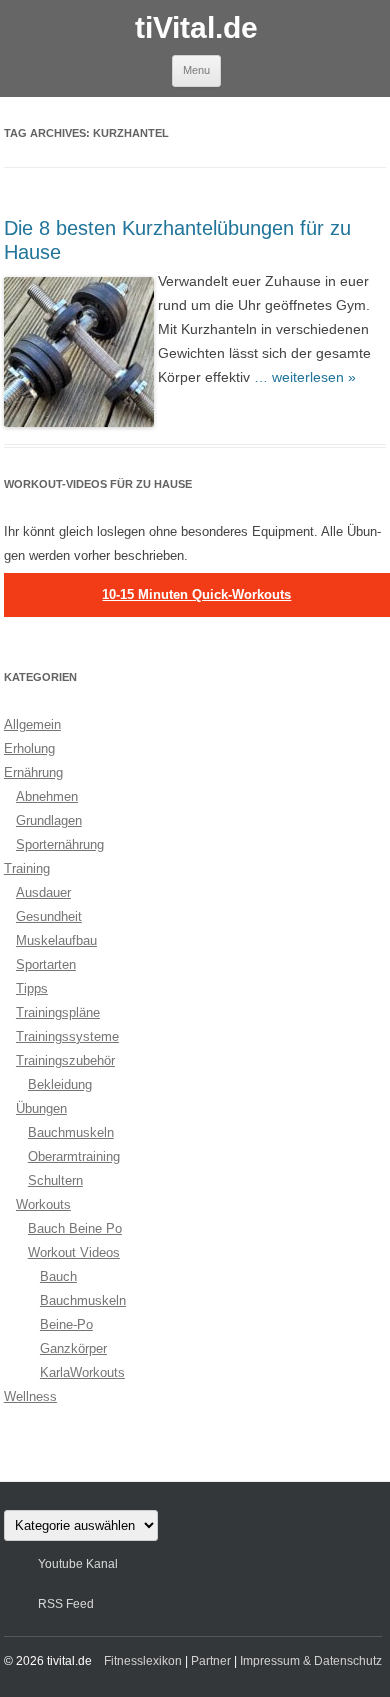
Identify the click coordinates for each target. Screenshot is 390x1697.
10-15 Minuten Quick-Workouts (196, 594)
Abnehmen (47, 796)
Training (27, 868)
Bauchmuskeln (71, 1132)
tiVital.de (196, 27)
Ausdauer (43, 892)
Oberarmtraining (74, 1156)
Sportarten (46, 964)
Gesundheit (49, 916)
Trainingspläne (58, 1012)
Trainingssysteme (67, 1036)
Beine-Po (66, 1324)
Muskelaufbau (56, 940)
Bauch (58, 1276)
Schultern (55, 1180)
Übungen (41, 1108)
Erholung (29, 748)
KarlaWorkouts (82, 1372)
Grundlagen (49, 820)
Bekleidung (60, 1084)
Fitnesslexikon (143, 1661)
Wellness (30, 1396)
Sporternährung (60, 844)
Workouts (43, 1204)
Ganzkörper (73, 1348)
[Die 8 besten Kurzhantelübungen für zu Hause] (81, 351)
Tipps (32, 988)
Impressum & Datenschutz (311, 1661)
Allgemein (32, 724)
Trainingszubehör (65, 1060)
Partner (211, 1661)
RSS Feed (66, 1604)
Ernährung (33, 772)
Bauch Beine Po (75, 1228)
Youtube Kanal (78, 1564)
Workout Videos (74, 1252)
